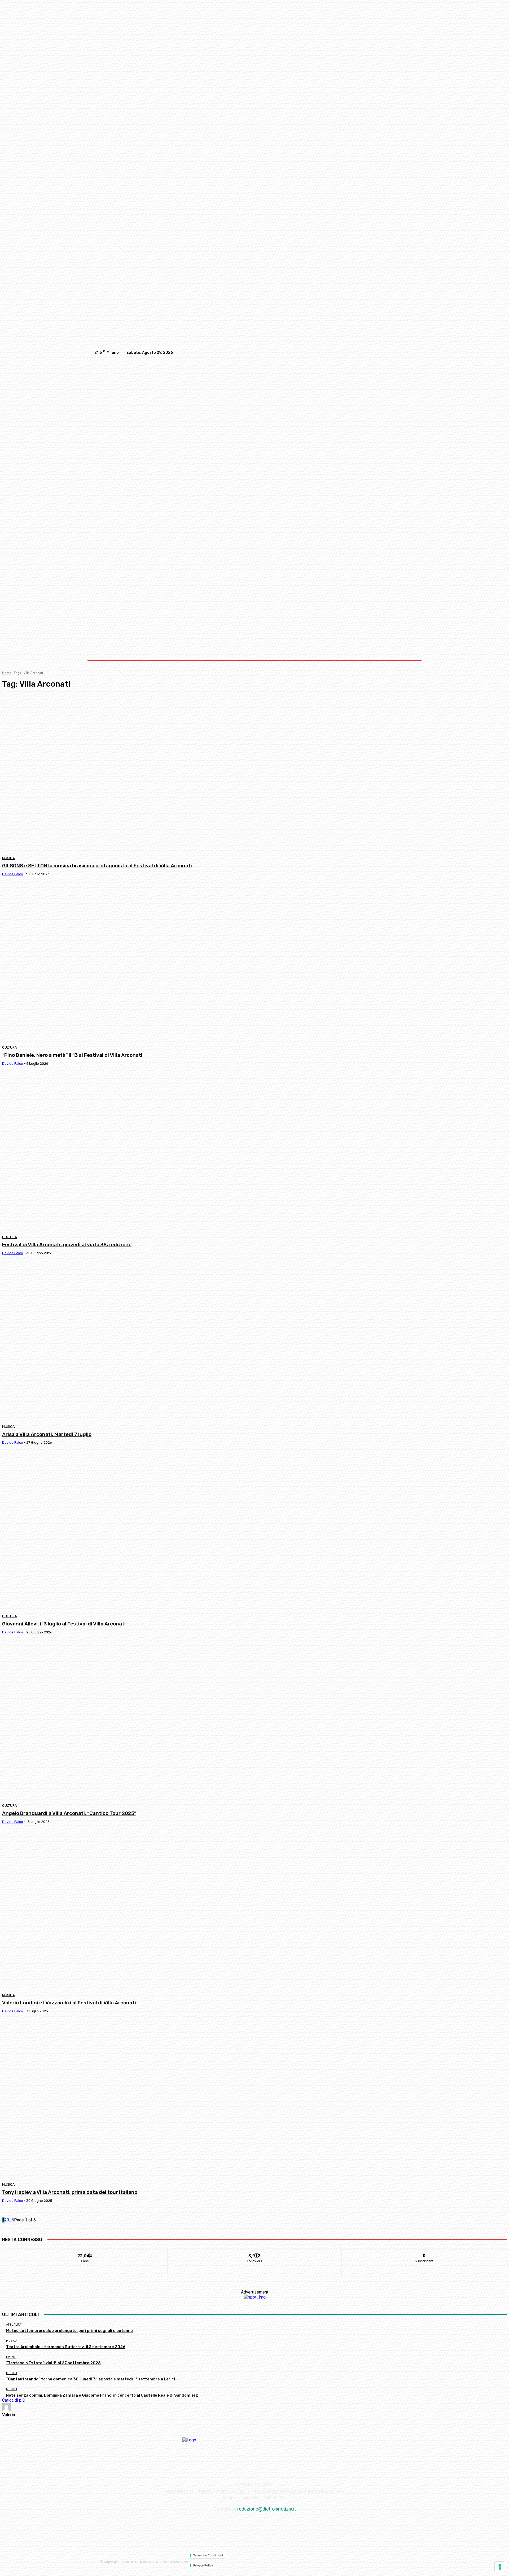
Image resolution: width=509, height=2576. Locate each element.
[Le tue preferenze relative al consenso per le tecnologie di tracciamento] (500, 2567)
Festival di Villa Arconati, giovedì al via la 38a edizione (67, 1245)
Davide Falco (13, 874)
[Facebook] (378, 353)
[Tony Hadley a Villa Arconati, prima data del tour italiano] (130, 2100)
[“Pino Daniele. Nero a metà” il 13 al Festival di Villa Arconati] (130, 963)
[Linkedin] (399, 353)
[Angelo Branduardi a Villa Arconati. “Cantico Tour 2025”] (130, 1721)
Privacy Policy (203, 2565)
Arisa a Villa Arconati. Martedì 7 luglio (47, 1434)
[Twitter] (410, 353)
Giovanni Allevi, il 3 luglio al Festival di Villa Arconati (64, 1624)
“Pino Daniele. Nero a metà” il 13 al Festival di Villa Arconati (72, 1055)
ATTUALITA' (14, 2325)
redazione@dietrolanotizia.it (267, 2509)
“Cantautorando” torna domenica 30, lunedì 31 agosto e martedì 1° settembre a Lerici (91, 2379)
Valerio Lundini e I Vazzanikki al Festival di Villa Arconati (69, 2003)
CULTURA (10, 1047)
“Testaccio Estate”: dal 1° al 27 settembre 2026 (53, 2363)
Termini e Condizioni (208, 2555)
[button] (409, 612)
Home (7, 673)
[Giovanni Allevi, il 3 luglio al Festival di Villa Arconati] (130, 1531)
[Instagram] (389, 353)
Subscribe (424, 2252)
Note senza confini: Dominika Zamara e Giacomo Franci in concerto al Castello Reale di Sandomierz (102, 2395)
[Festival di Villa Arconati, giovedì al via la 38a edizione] (130, 1152)
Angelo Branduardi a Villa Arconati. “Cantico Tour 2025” (69, 1813)
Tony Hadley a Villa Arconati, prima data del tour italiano (70, 2192)
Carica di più (13, 2400)
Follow (255, 2252)
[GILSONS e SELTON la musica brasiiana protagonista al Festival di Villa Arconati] (130, 773)
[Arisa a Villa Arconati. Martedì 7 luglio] (130, 1342)
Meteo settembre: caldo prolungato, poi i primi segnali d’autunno (69, 2331)
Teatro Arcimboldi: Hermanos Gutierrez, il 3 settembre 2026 (66, 2347)
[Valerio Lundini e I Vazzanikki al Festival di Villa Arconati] (130, 1910)
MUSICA (8, 858)
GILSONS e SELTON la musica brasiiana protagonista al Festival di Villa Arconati (97, 866)
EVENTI (11, 2357)
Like (85, 2252)
